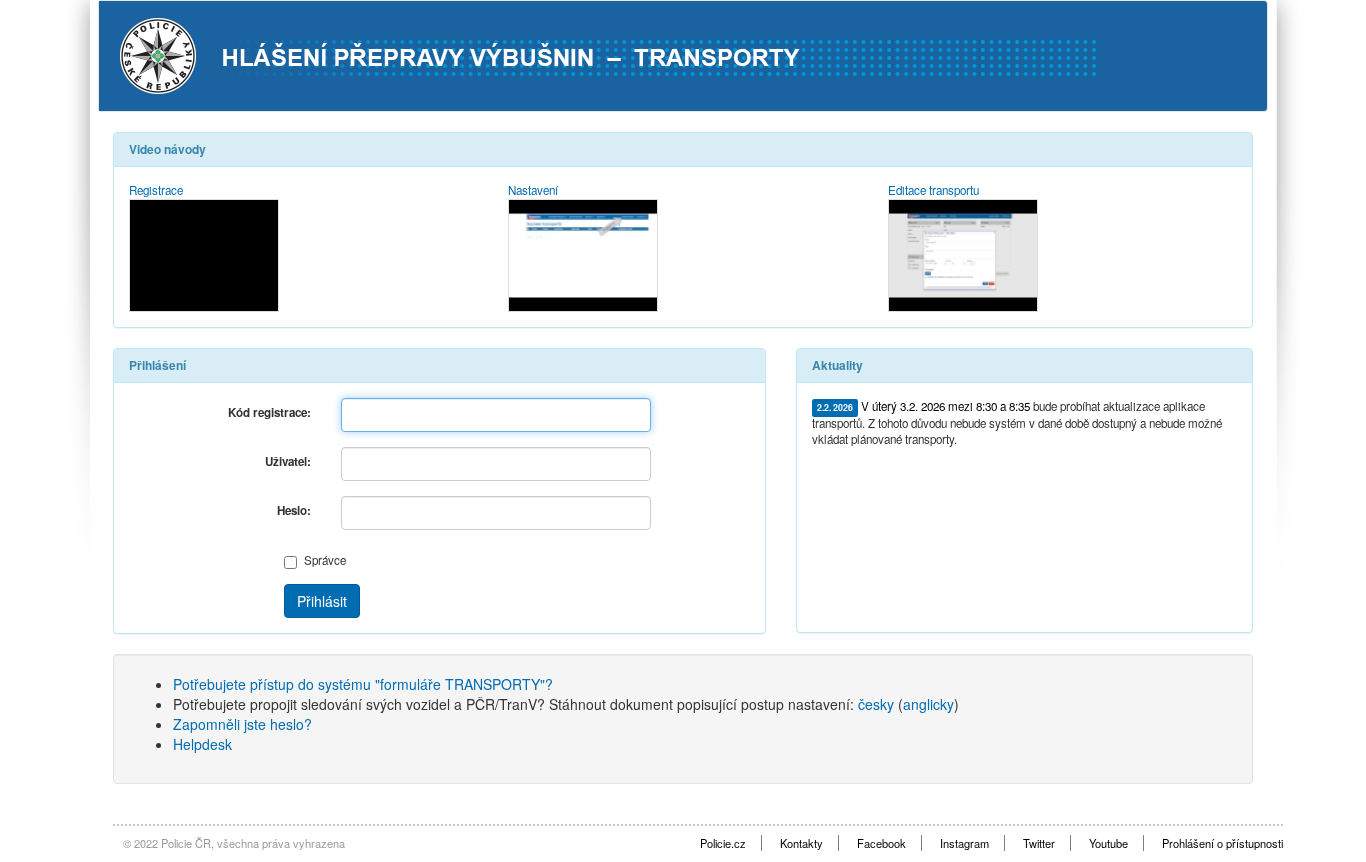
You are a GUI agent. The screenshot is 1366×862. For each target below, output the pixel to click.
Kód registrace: (269, 412)
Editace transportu (933, 190)
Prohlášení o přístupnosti (1222, 843)
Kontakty (801, 843)
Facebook (881, 843)
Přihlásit (322, 601)
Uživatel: (288, 461)
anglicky (928, 704)
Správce (325, 560)
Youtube (1108, 843)
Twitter (1039, 843)
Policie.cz (723, 843)
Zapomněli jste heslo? (242, 724)
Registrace (156, 190)
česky (876, 704)
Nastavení (533, 190)
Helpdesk (202, 744)
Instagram (964, 843)
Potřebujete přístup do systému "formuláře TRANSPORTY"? (363, 684)
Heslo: (294, 510)
